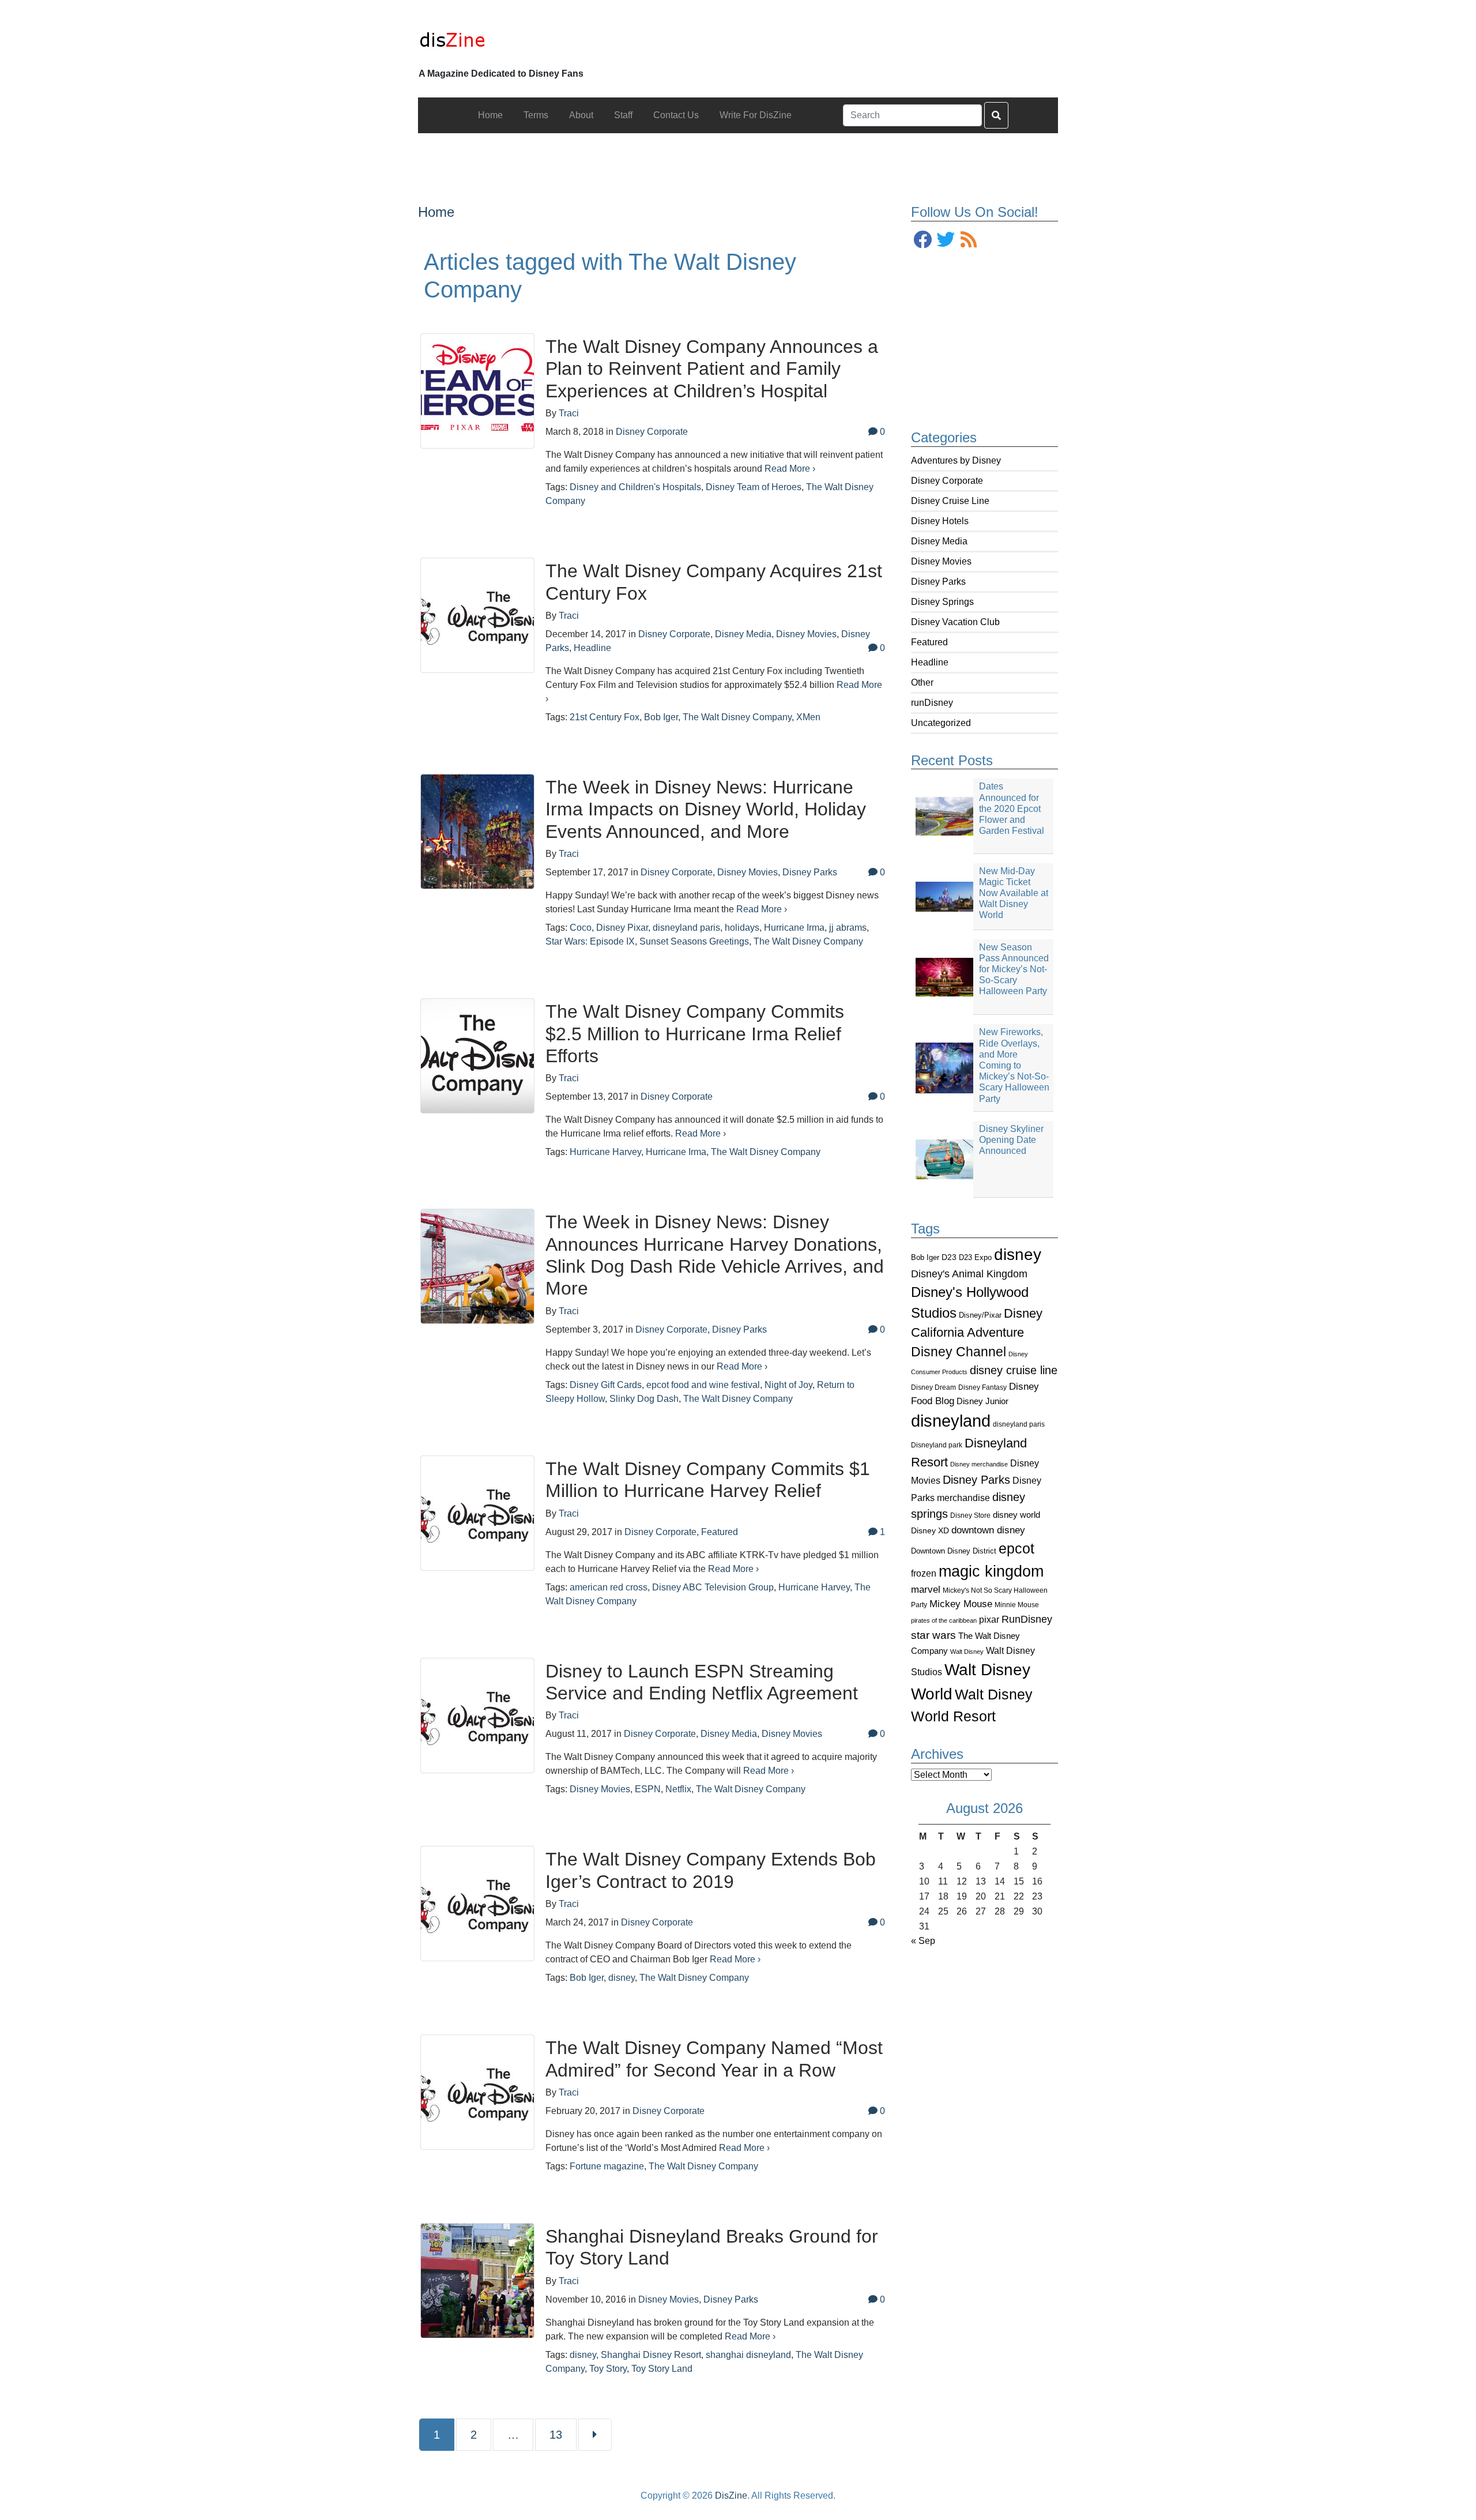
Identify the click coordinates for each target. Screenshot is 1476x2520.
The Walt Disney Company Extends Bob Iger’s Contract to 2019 (711, 1870)
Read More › (790, 469)
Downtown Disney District (954, 1551)
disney (1018, 1255)
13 (562, 2434)
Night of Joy (788, 1385)
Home (436, 212)
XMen (808, 717)
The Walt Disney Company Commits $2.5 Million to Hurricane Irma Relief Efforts (695, 1034)
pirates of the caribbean (944, 1620)
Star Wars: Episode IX (590, 941)
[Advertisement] (738, 159)
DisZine (731, 2495)
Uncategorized (941, 723)
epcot (1016, 1548)
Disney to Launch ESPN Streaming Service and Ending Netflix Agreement (702, 1682)
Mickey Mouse (961, 1604)
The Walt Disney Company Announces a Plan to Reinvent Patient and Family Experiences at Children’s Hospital (712, 369)
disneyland (951, 1421)
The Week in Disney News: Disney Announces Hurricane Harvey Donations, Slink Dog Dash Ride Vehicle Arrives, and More (715, 1255)
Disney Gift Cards (606, 1385)
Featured (929, 642)
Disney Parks (938, 582)
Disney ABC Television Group (713, 1587)
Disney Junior (982, 1401)
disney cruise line (1014, 1370)
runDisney (932, 703)
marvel (926, 1590)
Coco (581, 928)
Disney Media (939, 541)
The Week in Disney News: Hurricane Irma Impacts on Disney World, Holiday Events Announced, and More (706, 809)
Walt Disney (967, 1652)
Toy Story (608, 2369)
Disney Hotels (940, 521)
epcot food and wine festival (703, 1385)
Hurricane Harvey (605, 1152)
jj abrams (848, 928)
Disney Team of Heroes (754, 487)
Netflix (678, 1789)
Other (922, 682)
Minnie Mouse (1017, 1605)
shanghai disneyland (748, 2355)
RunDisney (1027, 1619)
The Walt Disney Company (737, 717)
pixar (989, 1620)
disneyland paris (1019, 1424)
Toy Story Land (662, 2369)
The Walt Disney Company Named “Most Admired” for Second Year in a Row (714, 2059)
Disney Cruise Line (950, 501)
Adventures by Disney (956, 460)
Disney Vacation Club (955, 622)
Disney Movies (941, 561)
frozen (924, 1573)
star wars (933, 1635)
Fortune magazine (607, 2166)
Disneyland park (937, 1445)
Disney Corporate (947, 481)
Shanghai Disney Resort (651, 2355)
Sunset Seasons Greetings (694, 941)
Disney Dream (933, 1387)
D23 (949, 1257)
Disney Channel (959, 1352)
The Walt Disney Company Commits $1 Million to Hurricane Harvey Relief (708, 1480)
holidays (742, 928)
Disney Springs (942, 602)
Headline (930, 662)
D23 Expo (975, 1257)
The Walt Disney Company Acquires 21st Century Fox (714, 582)
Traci (569, 413)
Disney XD (930, 1530)
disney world (1016, 1515)
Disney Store (970, 1515)
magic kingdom (991, 1571)
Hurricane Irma (794, 928)
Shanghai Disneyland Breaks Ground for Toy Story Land (712, 2247)
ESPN (648, 1789)
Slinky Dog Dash (644, 1399)
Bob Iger (925, 1258)
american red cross (609, 1587)
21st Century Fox (605, 717)
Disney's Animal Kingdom (969, 1274)
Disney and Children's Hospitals (635, 487)
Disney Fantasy (982, 1387)
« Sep (923, 1941)
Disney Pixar (622, 928)
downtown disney (988, 1530)
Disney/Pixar (980, 1315)
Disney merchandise (979, 1464)
